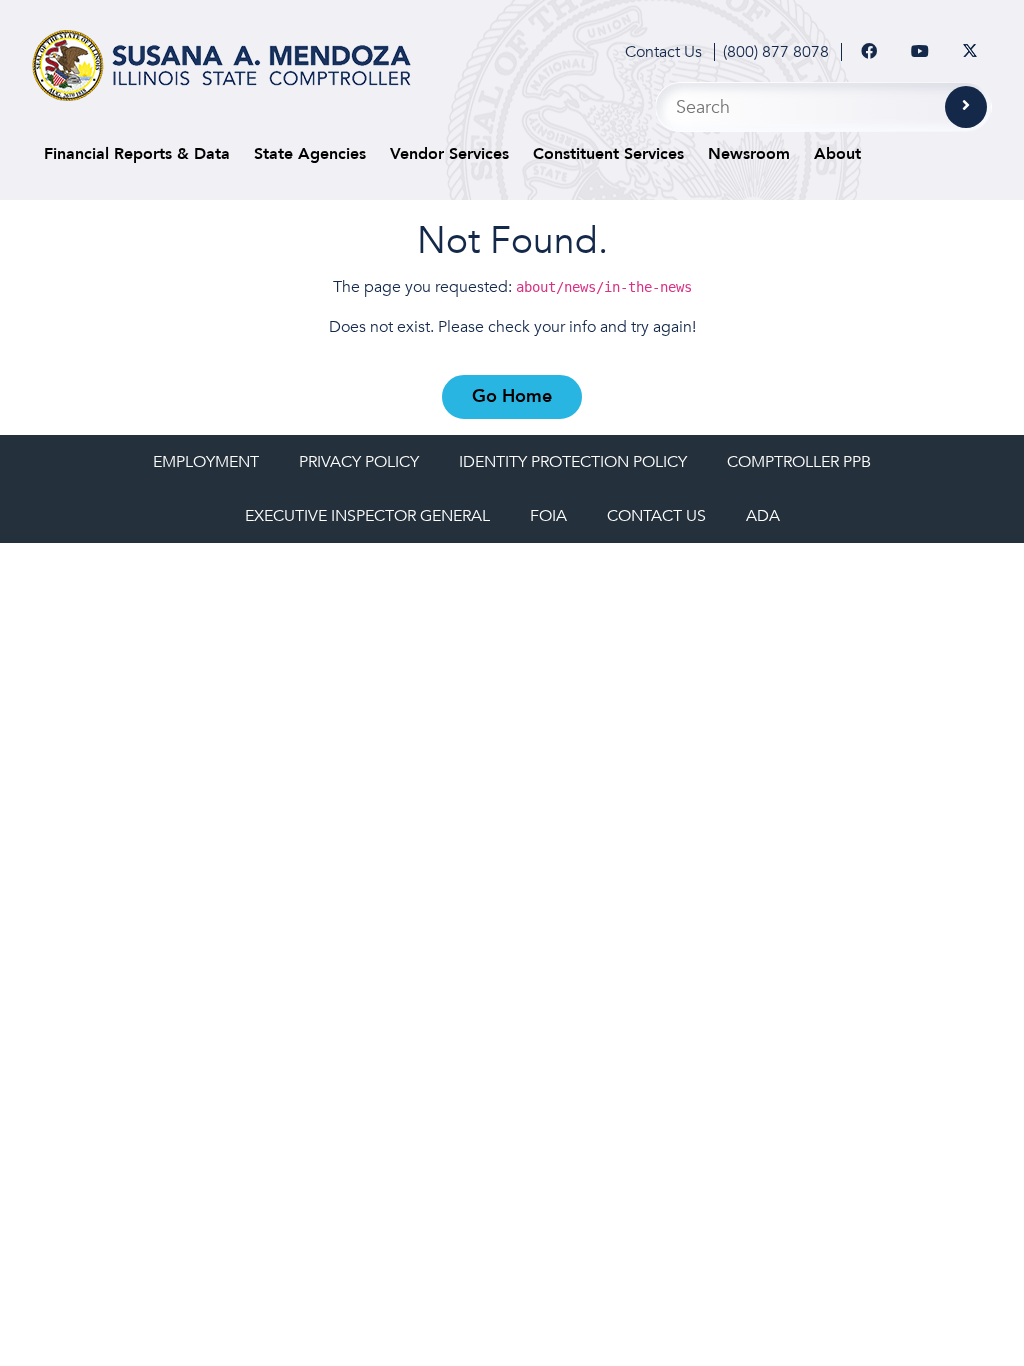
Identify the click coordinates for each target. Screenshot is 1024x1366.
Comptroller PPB (799, 462)
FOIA (548, 516)
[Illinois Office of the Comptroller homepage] (221, 65)
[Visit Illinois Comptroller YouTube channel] (920, 52)
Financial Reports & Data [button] (137, 154)
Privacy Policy (359, 462)
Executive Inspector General (367, 516)
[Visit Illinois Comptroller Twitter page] (970, 52)
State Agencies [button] (310, 154)
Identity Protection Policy (573, 462)
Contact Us (663, 52)
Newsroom (749, 154)
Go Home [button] (512, 396)
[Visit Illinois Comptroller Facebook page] (869, 52)
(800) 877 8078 (776, 52)
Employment (206, 462)
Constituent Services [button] (608, 154)
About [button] (837, 154)
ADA (763, 516)
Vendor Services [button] (449, 154)
